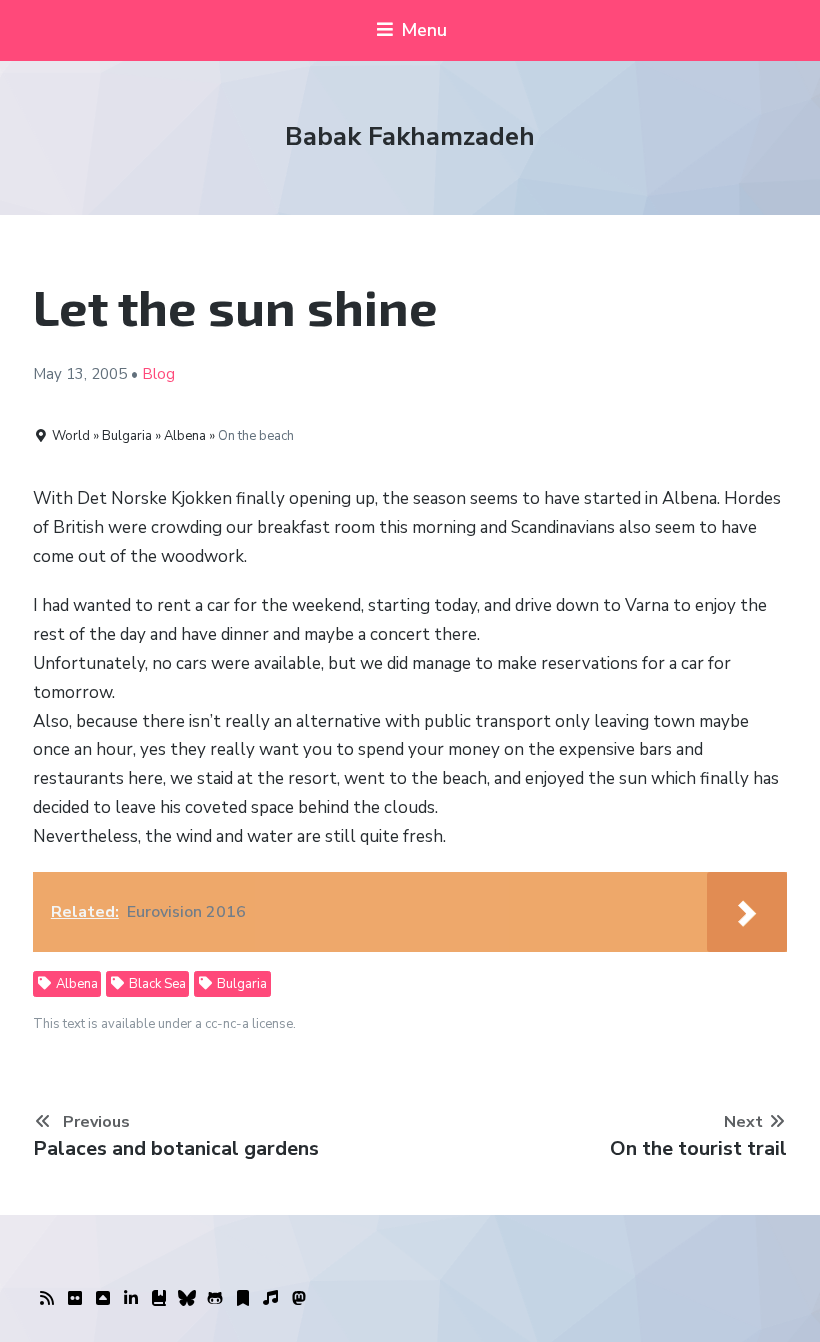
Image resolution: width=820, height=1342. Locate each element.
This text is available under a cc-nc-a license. (164, 1024)
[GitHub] (215, 1299)
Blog (158, 374)
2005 (109, 374)
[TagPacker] (243, 1299)
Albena (75, 984)
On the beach (256, 436)
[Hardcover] (159, 1299)
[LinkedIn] (131, 1299)
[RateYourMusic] (271, 1299)
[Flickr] (75, 1299)
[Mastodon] (299, 1299)
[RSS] (47, 1299)
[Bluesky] (187, 1299)
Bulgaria (240, 984)
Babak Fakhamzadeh (410, 136)
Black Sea (156, 984)
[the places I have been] (103, 1299)
